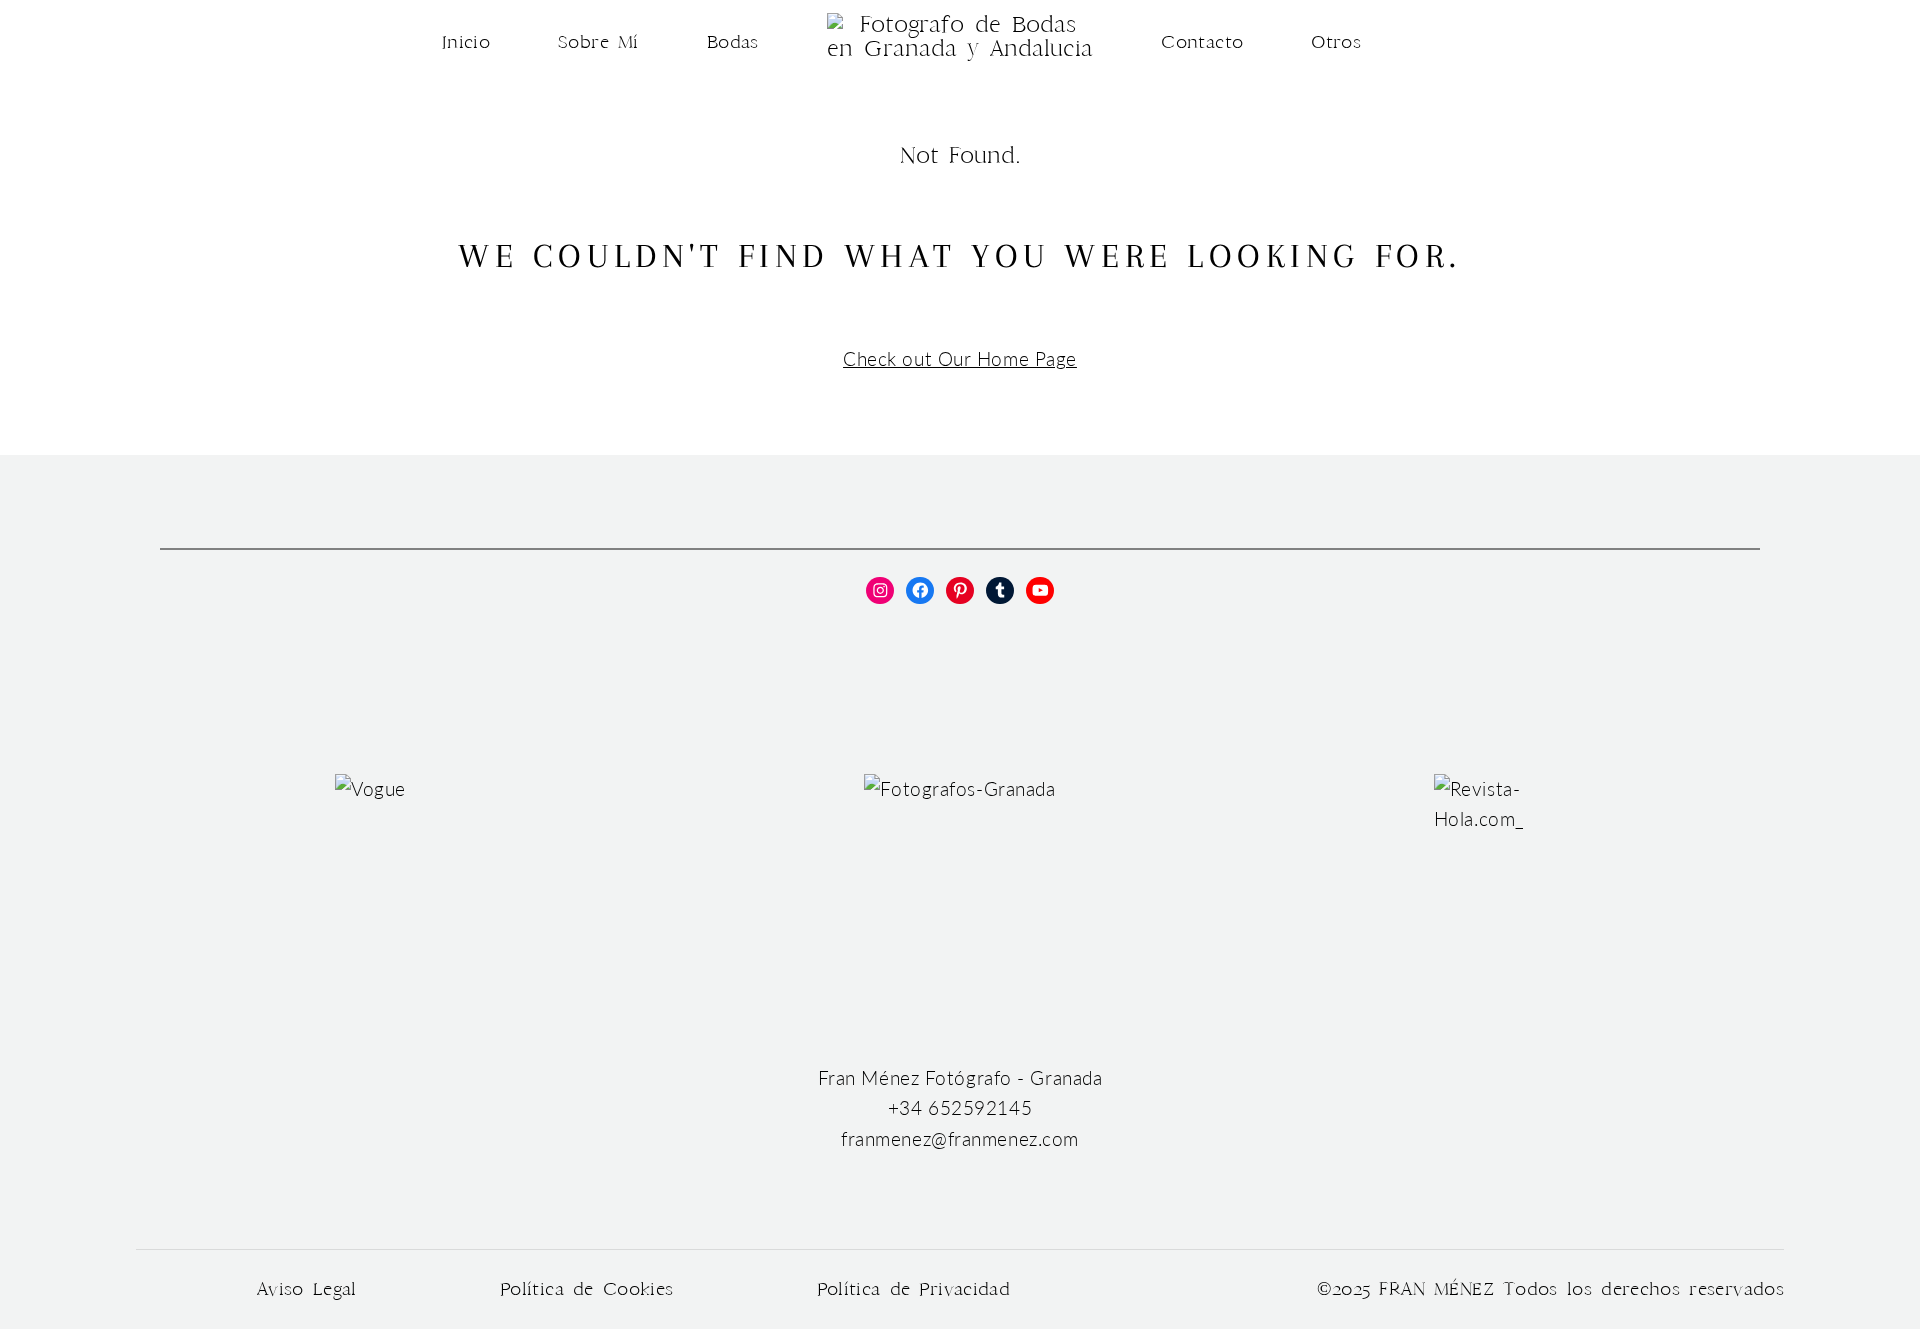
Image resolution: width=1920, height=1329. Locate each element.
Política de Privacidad (914, 1289)
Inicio (466, 42)
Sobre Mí (598, 42)
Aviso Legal (307, 1289)
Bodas (733, 42)
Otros (1336, 42)
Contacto (1202, 42)
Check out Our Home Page (960, 359)
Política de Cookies (587, 1289)
